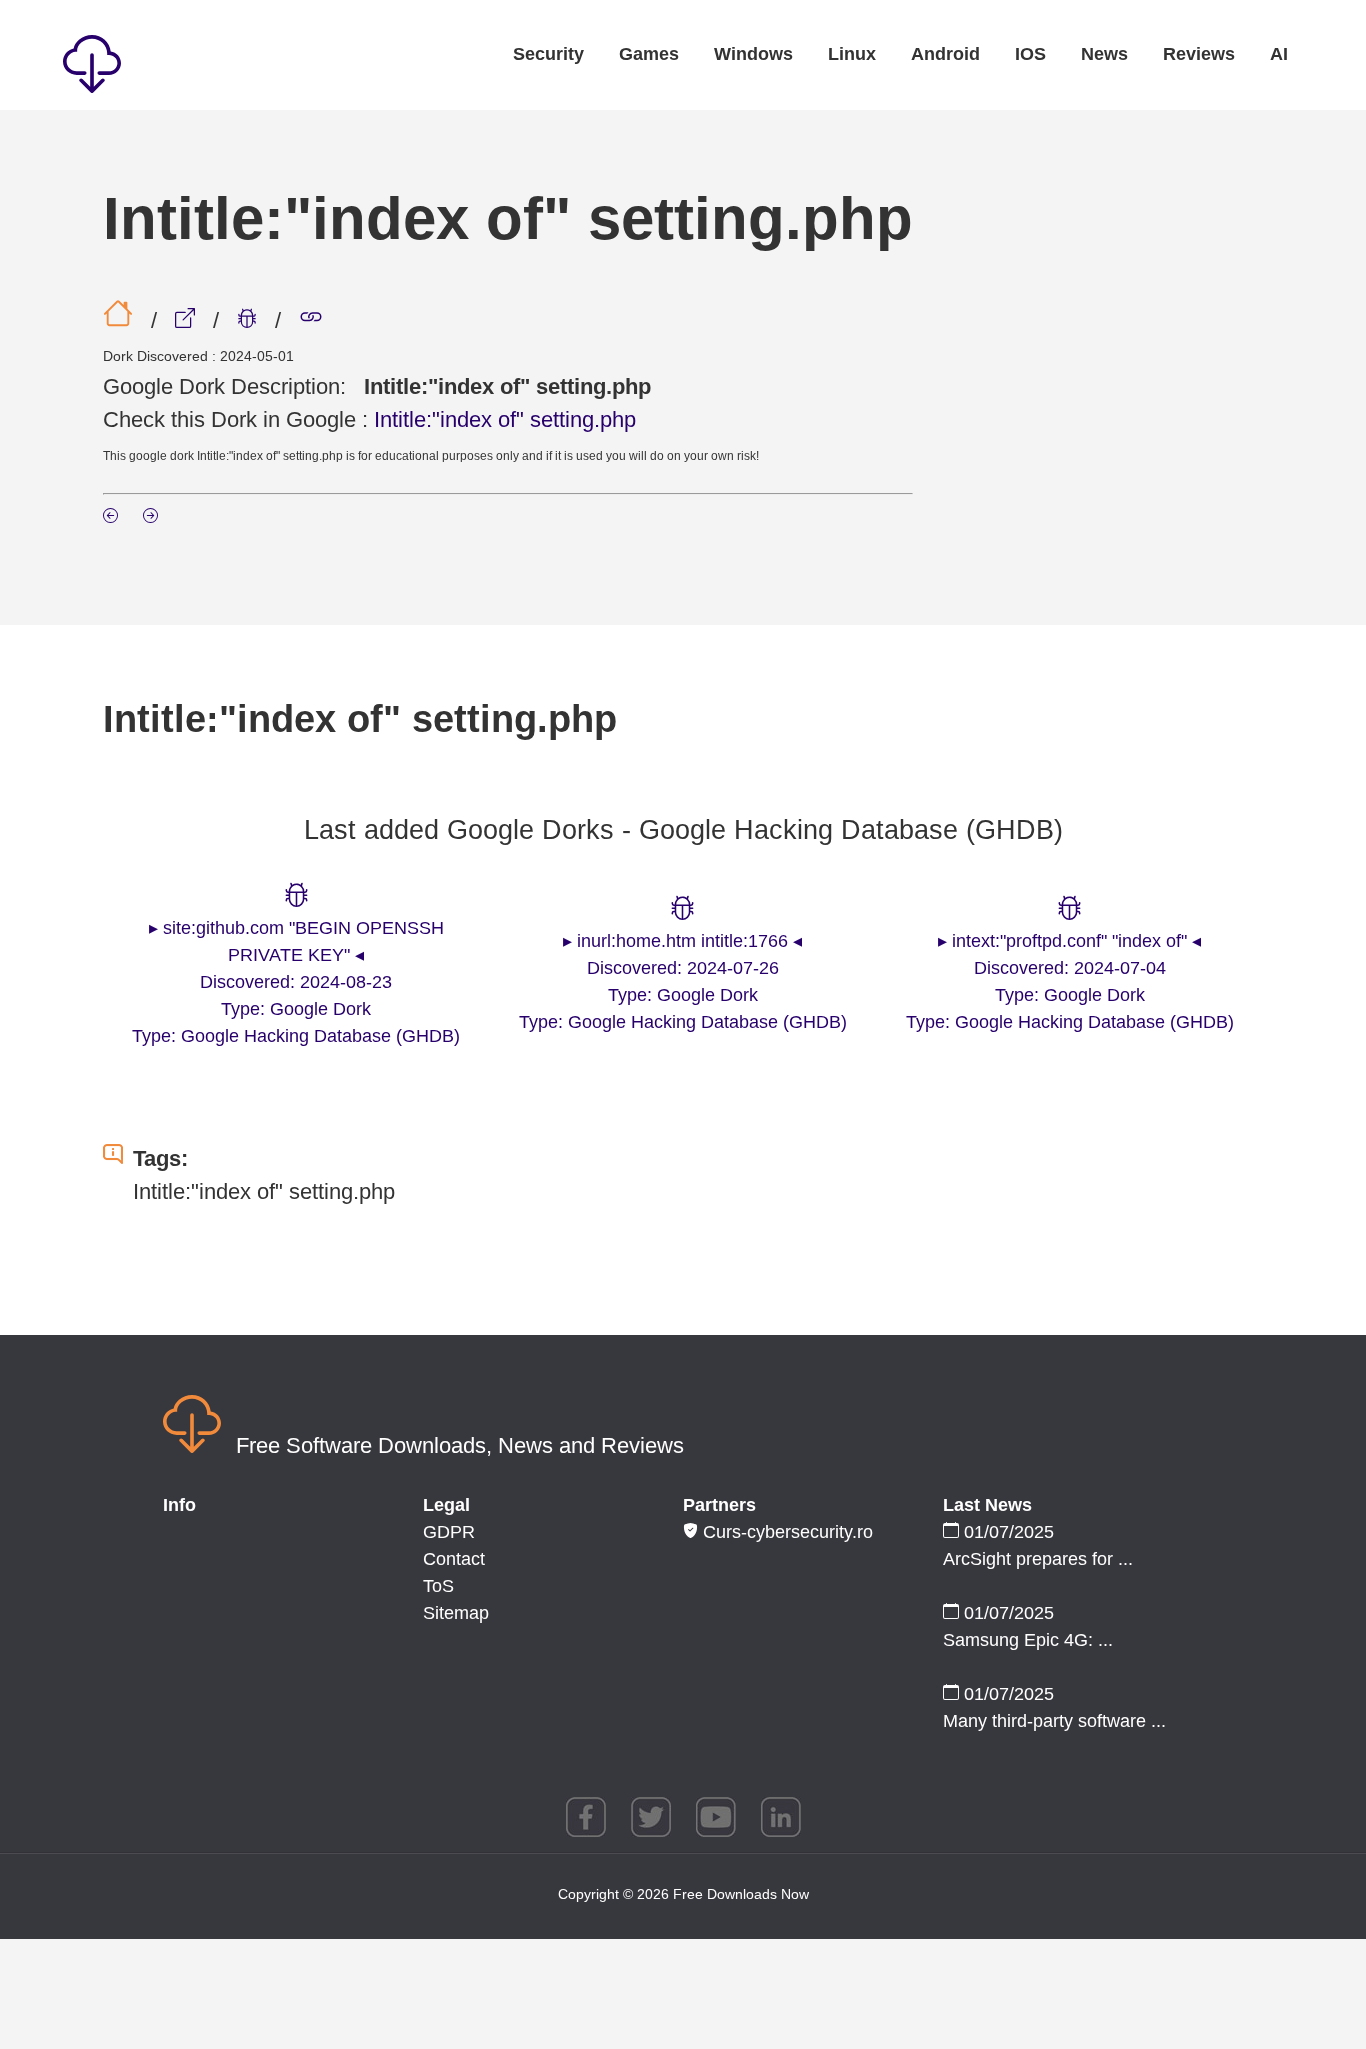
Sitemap (456, 1613)
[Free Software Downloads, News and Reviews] (183, 68)
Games (649, 54)
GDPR (449, 1532)
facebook (586, 1817)
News (1104, 54)
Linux (852, 54)
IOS (1030, 54)
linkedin (781, 1817)
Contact (454, 1559)
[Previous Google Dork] (113, 517)
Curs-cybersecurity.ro (785, 1532)
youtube (716, 1817)
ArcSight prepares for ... (1038, 1559)
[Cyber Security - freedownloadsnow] (188, 320)
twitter (651, 1817)
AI (1279, 54)
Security (548, 54)
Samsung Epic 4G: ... (1028, 1640)
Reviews (1199, 54)
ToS (438, 1586)
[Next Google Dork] (150, 517)
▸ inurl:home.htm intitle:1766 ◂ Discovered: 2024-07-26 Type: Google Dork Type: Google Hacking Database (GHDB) (683, 981)
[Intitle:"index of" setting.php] (311, 320)
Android (945, 54)
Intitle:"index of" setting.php (505, 419)
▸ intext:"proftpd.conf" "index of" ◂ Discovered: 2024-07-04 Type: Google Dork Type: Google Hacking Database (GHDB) (1070, 981)
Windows (753, 54)
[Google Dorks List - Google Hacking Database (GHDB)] (250, 320)
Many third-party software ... (1054, 1721)
